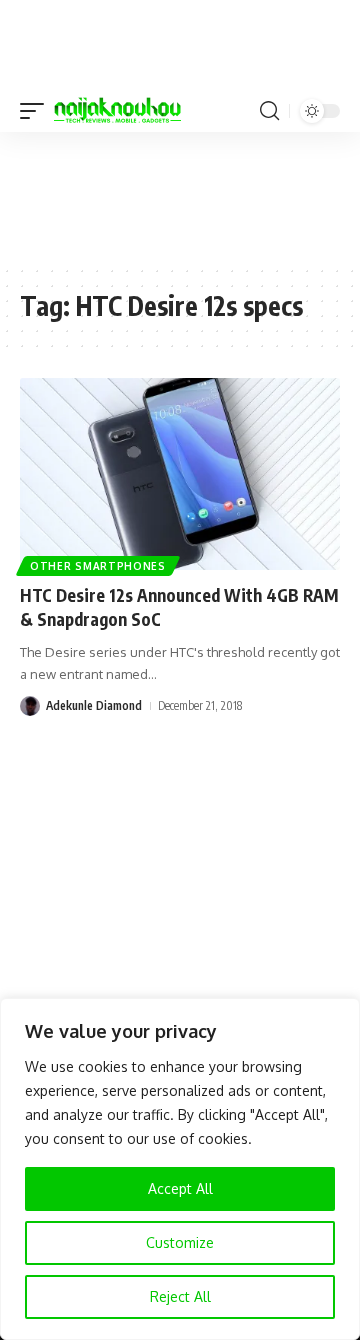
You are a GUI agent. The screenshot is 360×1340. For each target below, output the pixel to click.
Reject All (180, 1296)
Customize (180, 1242)
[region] (180, 1169)
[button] (37, 111)
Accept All (180, 1188)
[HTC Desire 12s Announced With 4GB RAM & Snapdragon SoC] (180, 474)
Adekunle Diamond (94, 705)
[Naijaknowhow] (117, 111)
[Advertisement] (180, 197)
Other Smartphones (98, 566)
